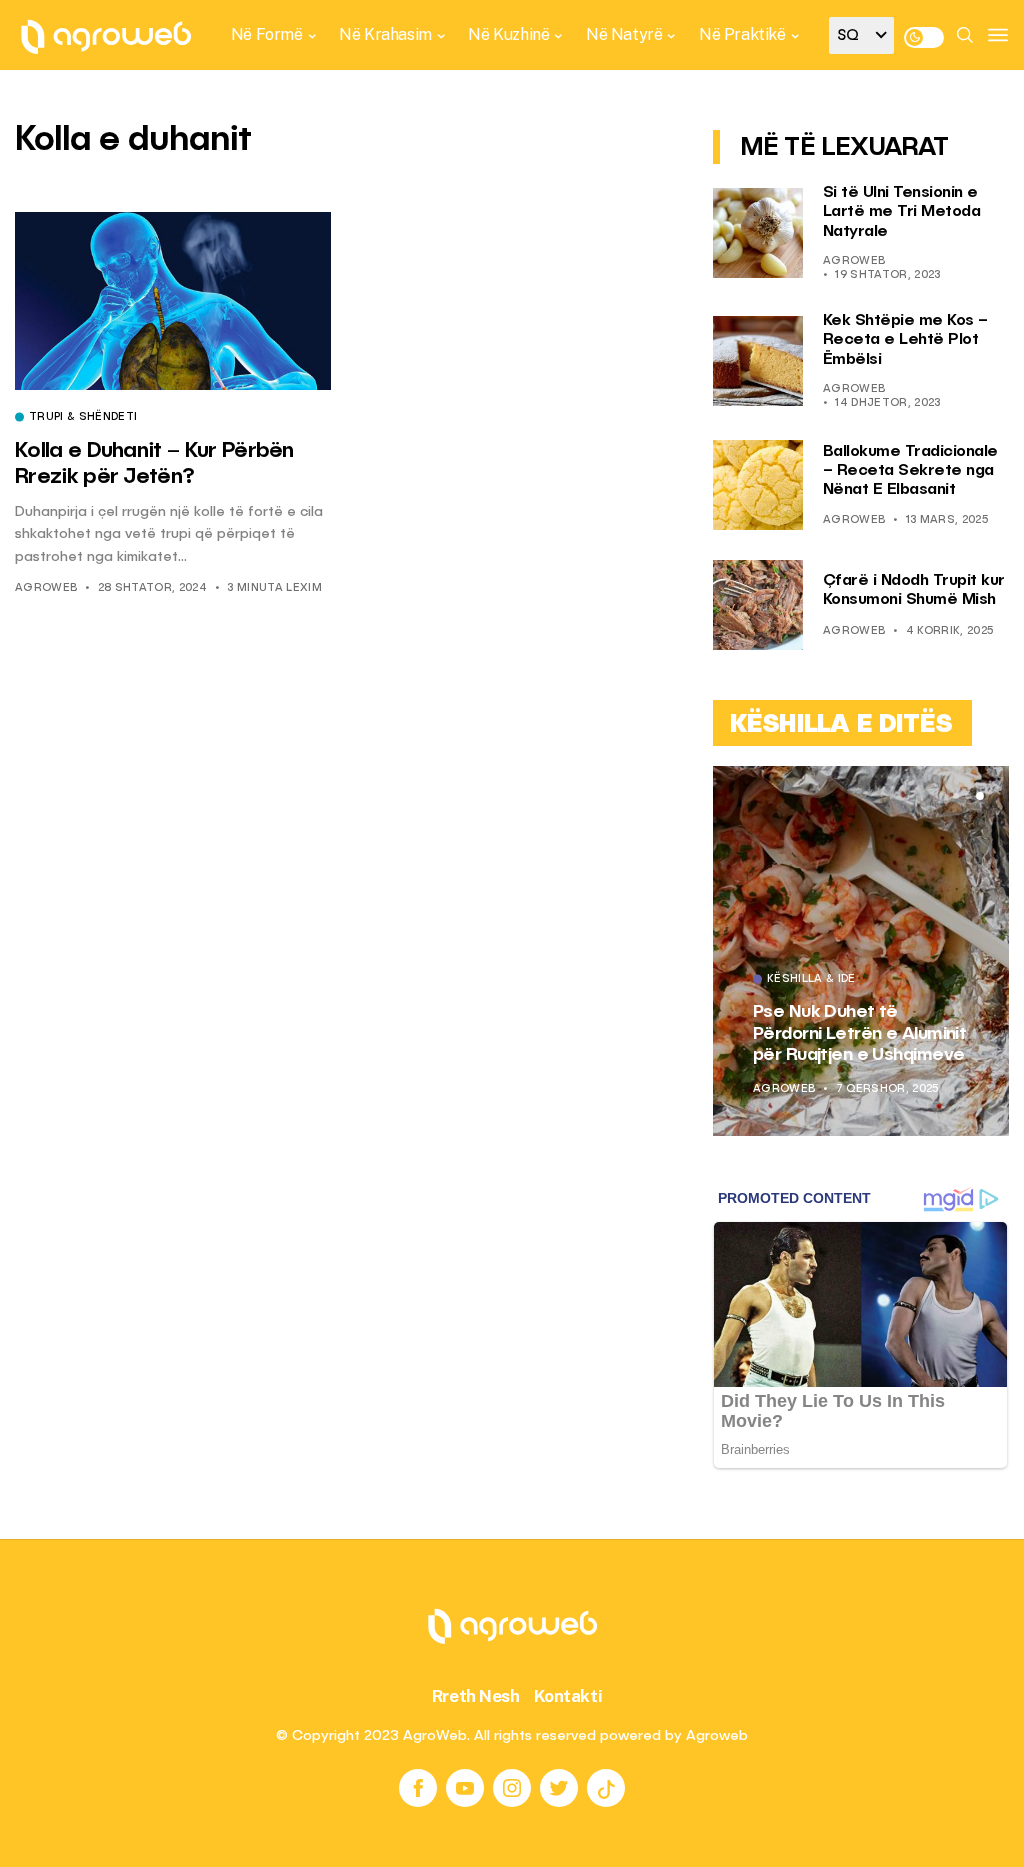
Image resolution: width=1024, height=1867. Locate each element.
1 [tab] (956, 796)
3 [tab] (980, 796)
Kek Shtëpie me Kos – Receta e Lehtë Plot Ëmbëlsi (905, 340)
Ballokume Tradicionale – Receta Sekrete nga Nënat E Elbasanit (910, 471)
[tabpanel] (861, 951)
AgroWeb (46, 588)
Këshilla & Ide (811, 980)
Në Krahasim (385, 34)
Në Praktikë (742, 34)
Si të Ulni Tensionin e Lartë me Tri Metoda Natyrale (902, 212)
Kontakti (568, 1696)
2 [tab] (968, 796)
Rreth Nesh (476, 1696)
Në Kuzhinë (508, 34)
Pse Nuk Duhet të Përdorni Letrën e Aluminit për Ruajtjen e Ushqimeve (859, 1033)
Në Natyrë (624, 34)
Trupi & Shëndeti (83, 418)
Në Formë (267, 34)
